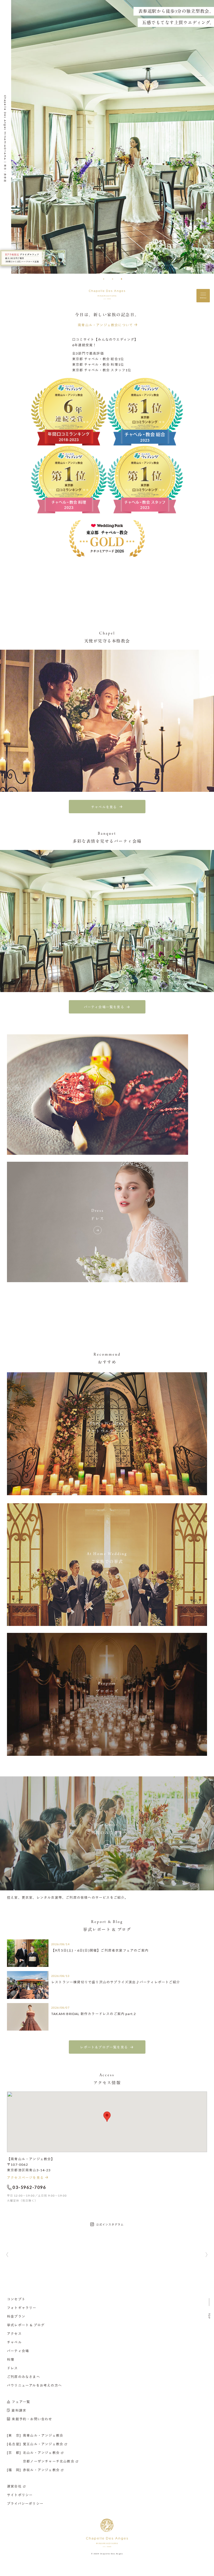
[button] (104, 279)
